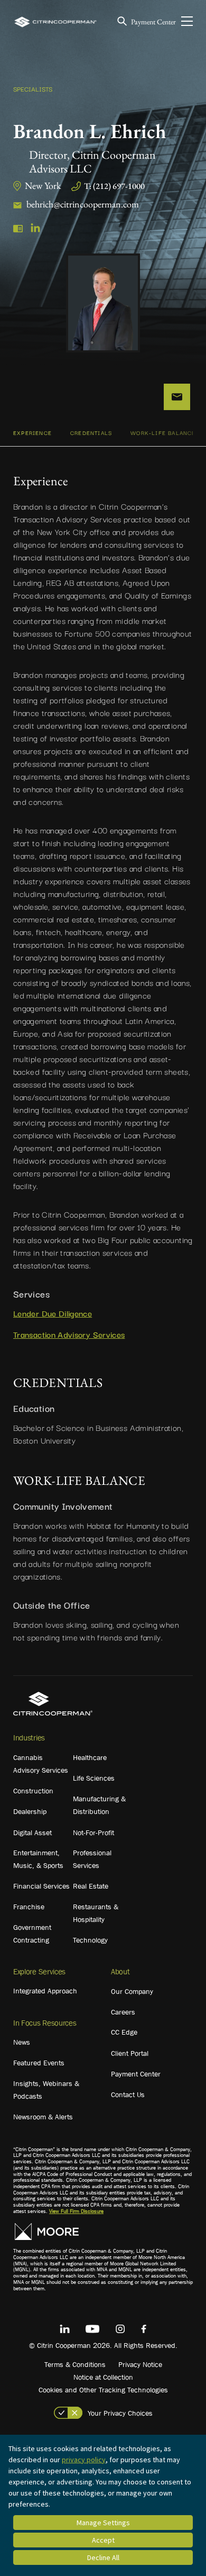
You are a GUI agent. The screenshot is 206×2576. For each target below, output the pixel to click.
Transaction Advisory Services (69, 1334)
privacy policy (84, 2460)
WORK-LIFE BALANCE (163, 433)
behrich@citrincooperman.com (83, 204)
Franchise (29, 1907)
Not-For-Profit (93, 1833)
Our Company (132, 1991)
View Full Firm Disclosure (76, 2211)
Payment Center (153, 22)
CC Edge (124, 2032)
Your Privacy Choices (120, 2413)
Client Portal (130, 2053)
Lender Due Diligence (53, 1313)
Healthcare (90, 1757)
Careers (123, 2012)
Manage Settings (103, 2523)
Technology (90, 1940)
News (22, 2042)
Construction (33, 1791)
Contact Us (128, 2094)
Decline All (103, 2557)
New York (43, 185)
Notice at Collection (103, 2377)
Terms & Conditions (75, 2364)
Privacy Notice (140, 2364)
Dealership (30, 1811)
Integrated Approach (45, 1991)
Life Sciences (94, 1778)
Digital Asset (32, 1833)
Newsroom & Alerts (43, 2117)
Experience (32, 433)
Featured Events (39, 2063)
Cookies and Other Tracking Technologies (103, 2390)
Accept (103, 2540)
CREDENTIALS (91, 433)
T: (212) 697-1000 (114, 186)
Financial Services (41, 1886)
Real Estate (91, 1886)
